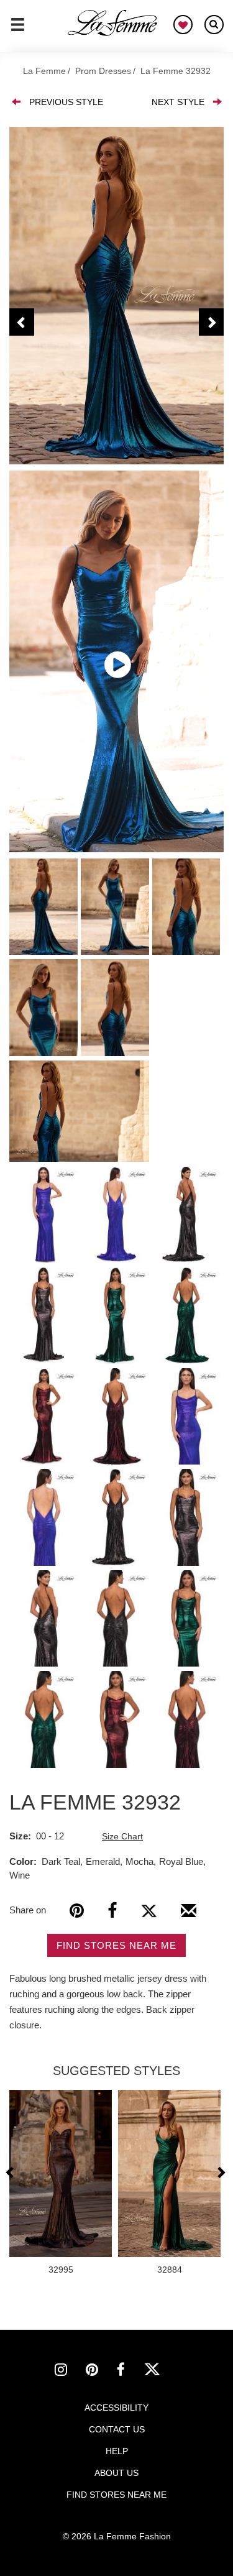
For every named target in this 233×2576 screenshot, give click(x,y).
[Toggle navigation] (18, 30)
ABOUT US (116, 2473)
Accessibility (116, 2408)
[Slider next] (221, 2172)
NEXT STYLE (178, 102)
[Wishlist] (183, 25)
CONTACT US (117, 2429)
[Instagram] (70, 2371)
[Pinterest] (77, 1911)
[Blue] (116, 296)
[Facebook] (112, 1911)
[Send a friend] (189, 1915)
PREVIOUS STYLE (66, 102)
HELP (117, 2451)
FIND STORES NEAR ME (116, 1945)
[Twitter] (149, 1911)
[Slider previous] (11, 2172)
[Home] (113, 23)
